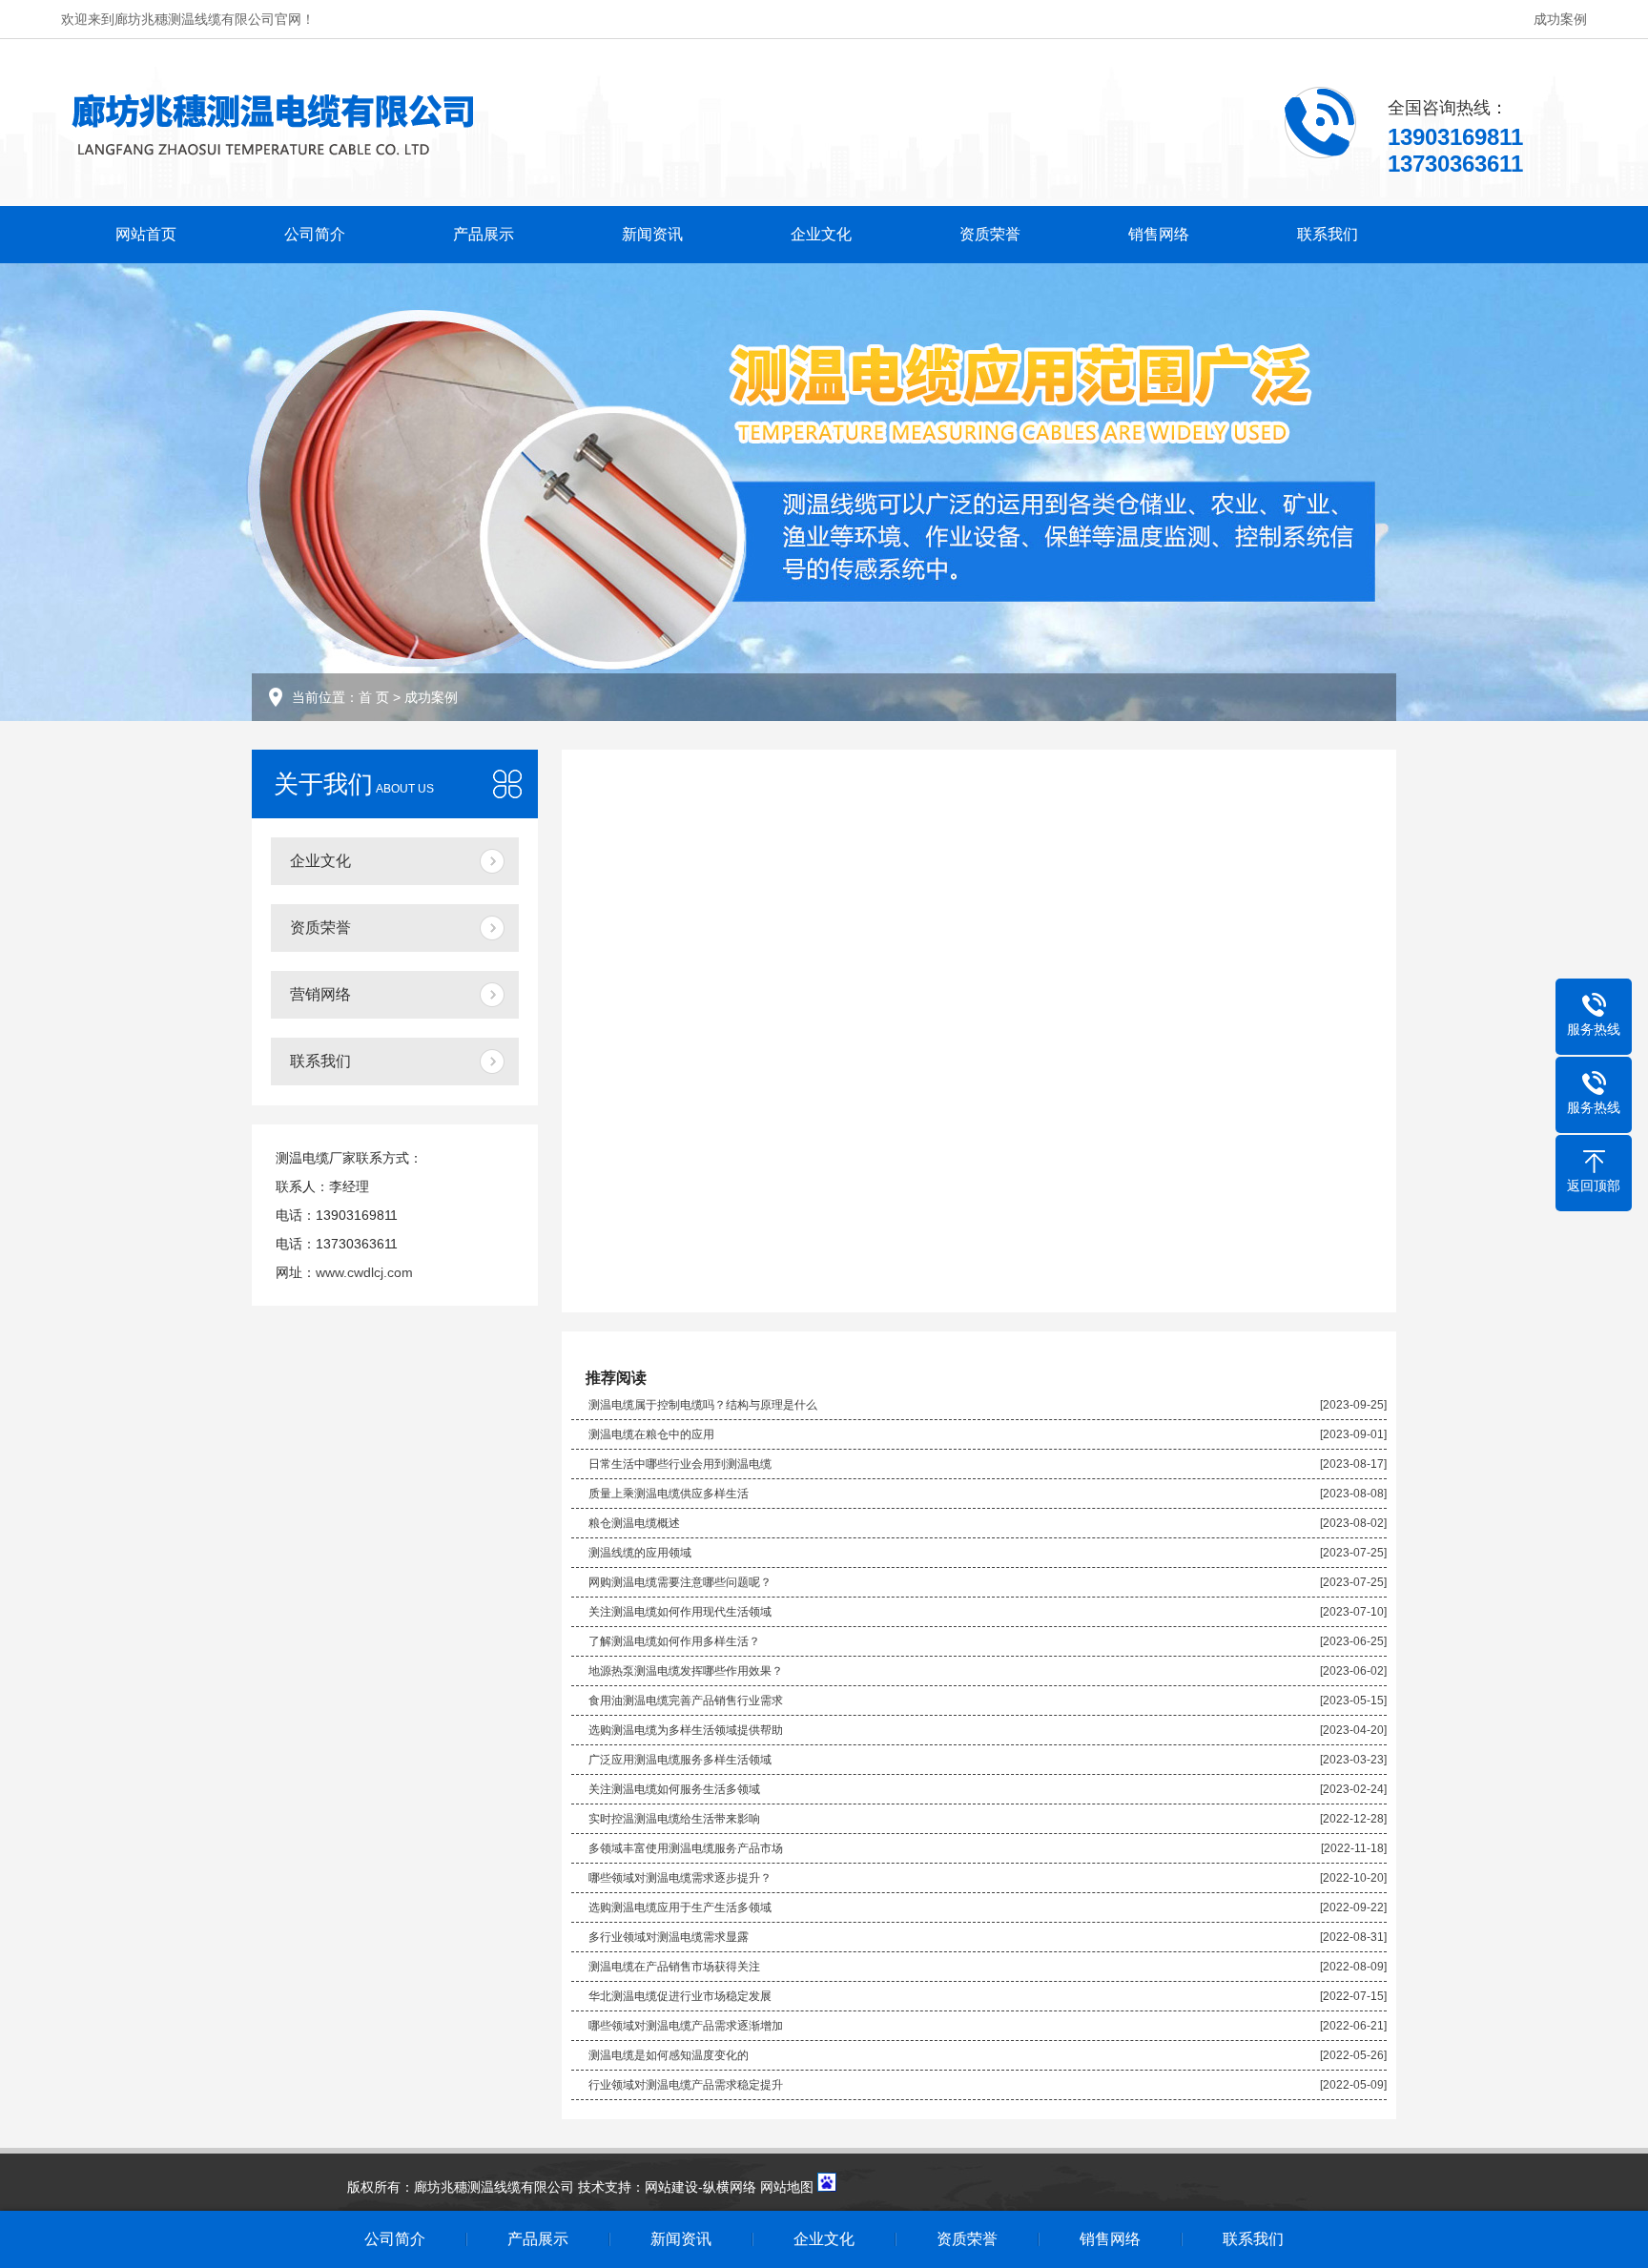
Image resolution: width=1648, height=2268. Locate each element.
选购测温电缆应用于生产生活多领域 (680, 1907)
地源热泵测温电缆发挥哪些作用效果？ (686, 1671)
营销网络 (320, 994)
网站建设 (671, 2187)
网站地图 (787, 2187)
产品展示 (484, 234)
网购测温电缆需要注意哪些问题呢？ (680, 1582)
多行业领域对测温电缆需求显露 (669, 1937)
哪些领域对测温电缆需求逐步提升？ (680, 1878)
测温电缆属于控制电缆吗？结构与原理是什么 (703, 1405)
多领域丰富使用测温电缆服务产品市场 (686, 1848)
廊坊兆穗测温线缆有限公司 (494, 2187)
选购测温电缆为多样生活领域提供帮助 (686, 1730)
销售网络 (1159, 234)
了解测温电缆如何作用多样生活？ (674, 1641)
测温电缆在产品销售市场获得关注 (674, 1967)
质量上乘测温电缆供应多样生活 (669, 1494)
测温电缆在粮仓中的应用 (651, 1434)
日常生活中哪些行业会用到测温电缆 (680, 1464)
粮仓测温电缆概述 (634, 1523)
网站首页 (146, 234)
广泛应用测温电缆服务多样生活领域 (680, 1760)
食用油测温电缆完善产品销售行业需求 (686, 1701)
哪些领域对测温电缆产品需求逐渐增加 (686, 2026)
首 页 (374, 697)
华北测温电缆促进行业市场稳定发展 (680, 1996)
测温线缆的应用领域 (640, 1553)
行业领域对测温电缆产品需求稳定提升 (686, 2085)
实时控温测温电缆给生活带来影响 (674, 1819)
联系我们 (1328, 234)
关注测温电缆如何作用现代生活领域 (680, 1612)
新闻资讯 (652, 234)
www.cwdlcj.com (364, 1272)
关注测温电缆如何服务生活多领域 (674, 1789)
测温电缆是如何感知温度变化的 (669, 2055)
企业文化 (821, 234)
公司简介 (315, 234)
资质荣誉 (990, 234)
